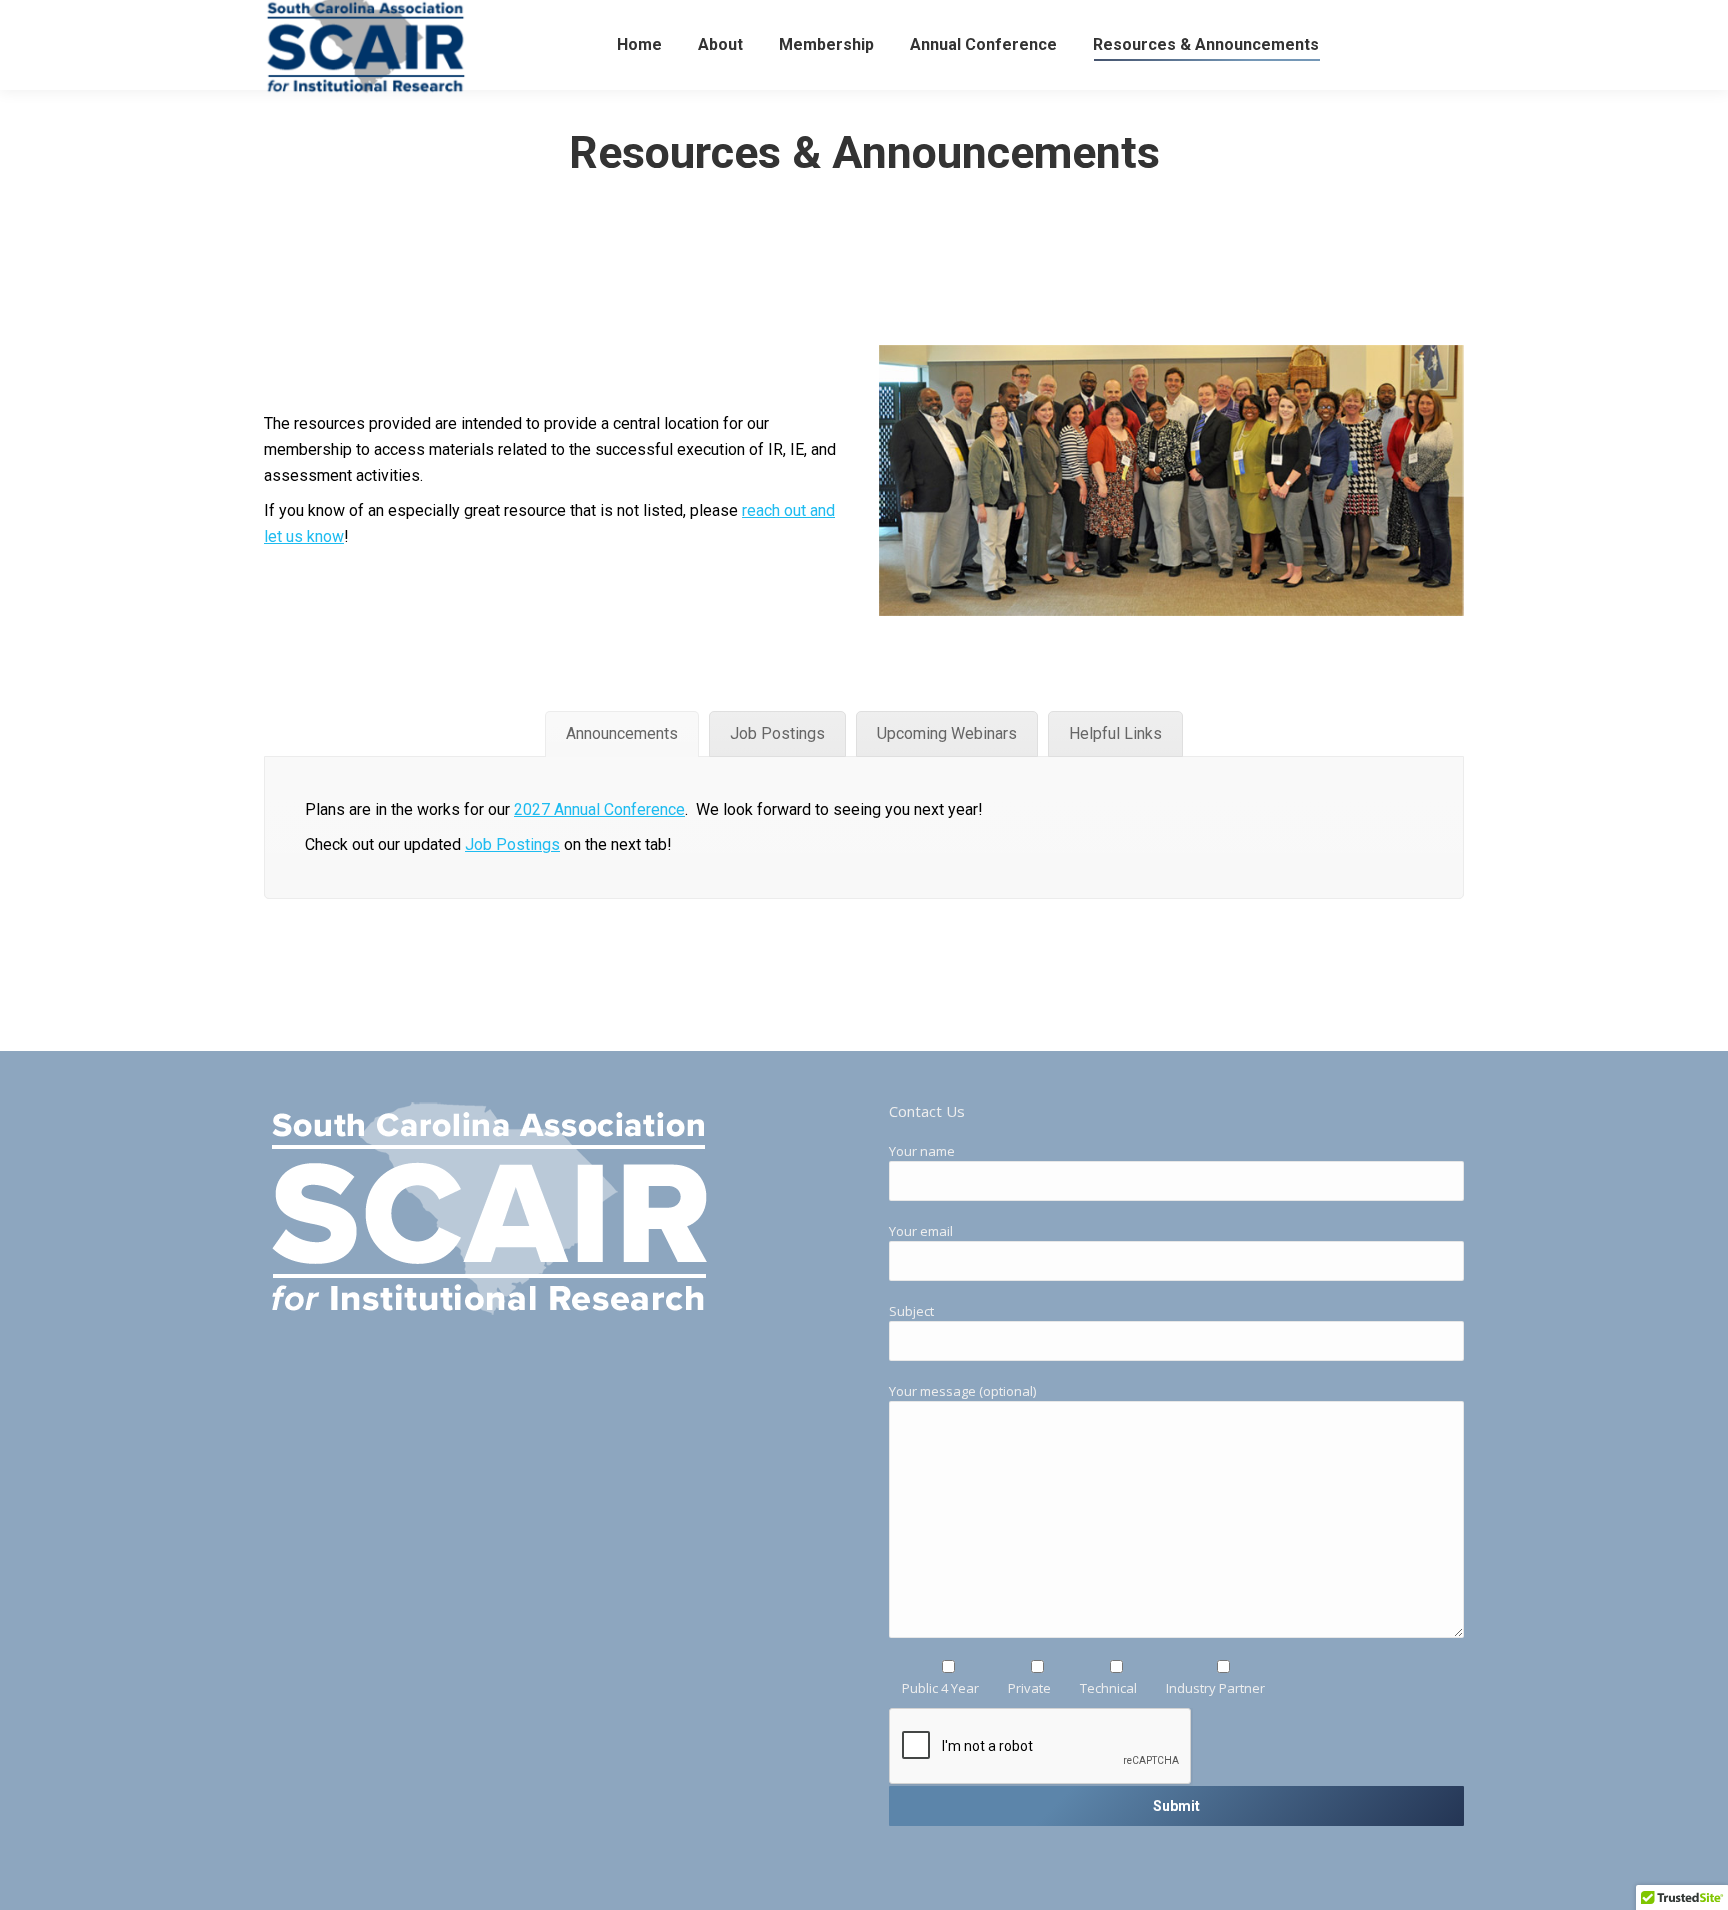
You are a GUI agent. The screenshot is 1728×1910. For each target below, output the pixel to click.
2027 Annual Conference (599, 809)
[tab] (622, 734)
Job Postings (512, 844)
